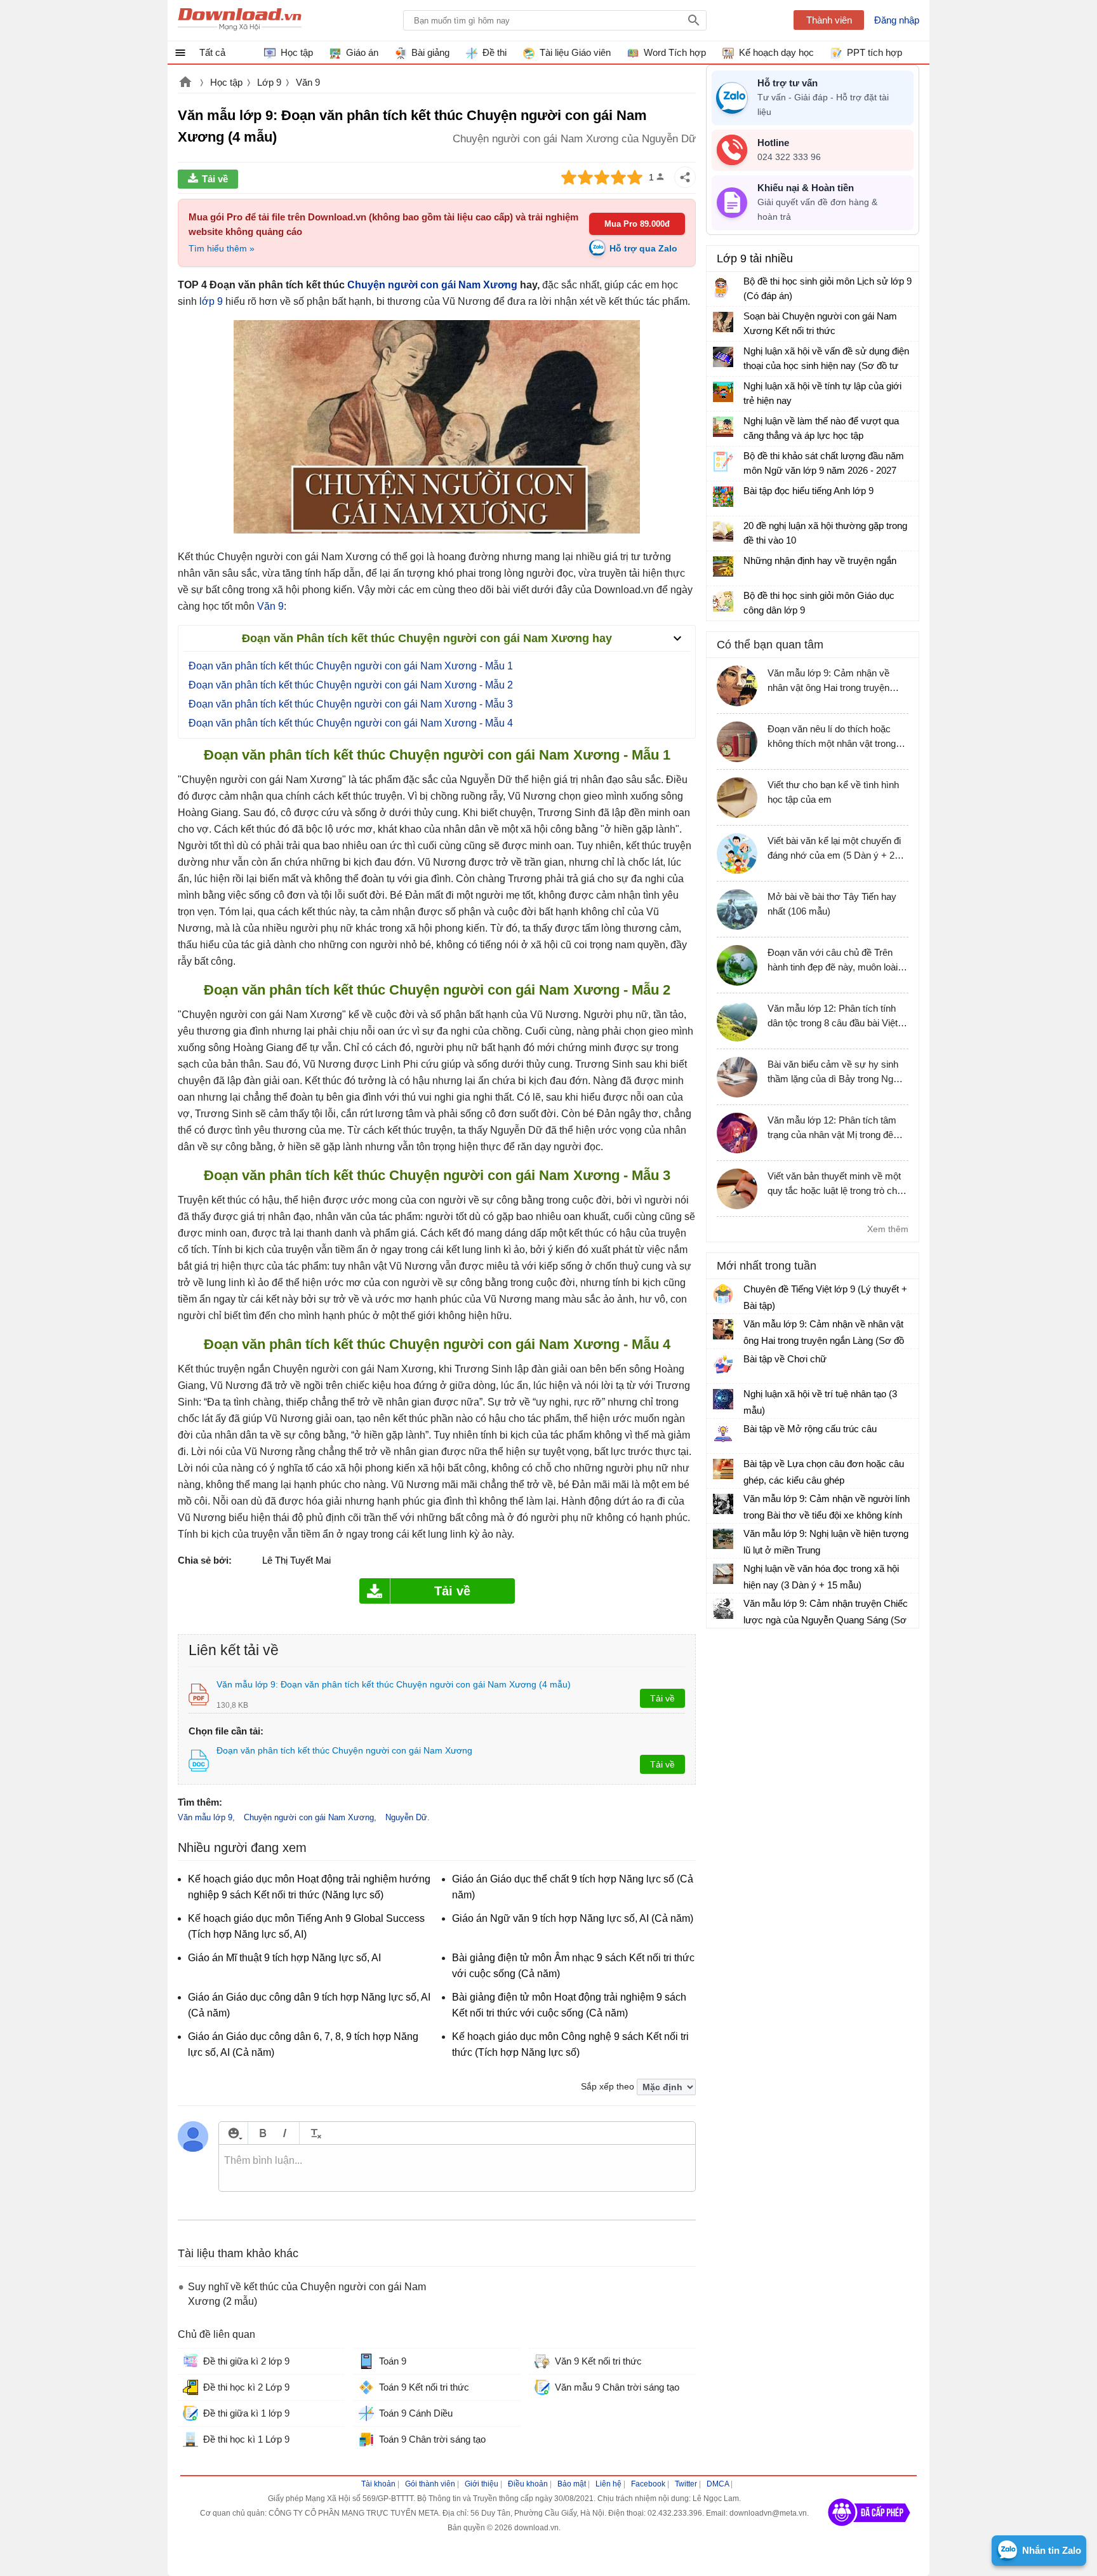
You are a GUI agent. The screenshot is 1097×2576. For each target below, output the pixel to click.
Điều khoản (528, 2484)
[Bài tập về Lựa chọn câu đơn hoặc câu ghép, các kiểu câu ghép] (723, 1469)
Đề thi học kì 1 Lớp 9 (246, 2439)
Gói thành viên (430, 2484)
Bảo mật (572, 2484)
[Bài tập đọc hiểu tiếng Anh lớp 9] (723, 497)
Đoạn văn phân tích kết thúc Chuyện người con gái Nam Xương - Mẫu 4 (351, 723)
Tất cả (212, 52)
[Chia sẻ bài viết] (685, 177)
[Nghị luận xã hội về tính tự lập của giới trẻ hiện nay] (723, 392)
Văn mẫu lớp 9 (205, 1817)
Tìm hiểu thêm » (222, 248)
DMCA (718, 2484)
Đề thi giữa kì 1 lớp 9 (246, 2413)
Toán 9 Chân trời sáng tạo (432, 2439)
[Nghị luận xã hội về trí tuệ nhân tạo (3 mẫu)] (723, 1399)
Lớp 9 (269, 82)
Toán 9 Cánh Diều (416, 2413)
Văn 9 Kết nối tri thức (598, 2361)
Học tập (226, 82)
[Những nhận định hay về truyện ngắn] (723, 567)
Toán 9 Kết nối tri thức (424, 2387)
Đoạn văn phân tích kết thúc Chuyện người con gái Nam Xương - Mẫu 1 (351, 666)
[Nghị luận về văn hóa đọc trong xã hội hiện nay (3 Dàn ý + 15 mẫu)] (723, 1574)
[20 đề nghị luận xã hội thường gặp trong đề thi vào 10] (723, 532)
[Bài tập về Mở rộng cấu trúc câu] (723, 1434)
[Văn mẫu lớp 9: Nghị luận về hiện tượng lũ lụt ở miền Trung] (723, 1539)
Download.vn (185, 83)
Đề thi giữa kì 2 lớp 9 (246, 2361)
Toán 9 (393, 2361)
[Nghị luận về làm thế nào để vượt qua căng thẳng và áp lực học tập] (723, 427)
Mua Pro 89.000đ (637, 224)
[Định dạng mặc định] (314, 2133)
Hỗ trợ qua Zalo (643, 248)
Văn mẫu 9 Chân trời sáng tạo (617, 2387)
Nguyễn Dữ (406, 1817)
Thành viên (829, 20)
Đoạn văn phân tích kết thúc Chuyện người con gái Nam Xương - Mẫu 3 (351, 704)
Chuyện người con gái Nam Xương (432, 285)
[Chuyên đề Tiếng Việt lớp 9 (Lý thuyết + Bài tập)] (723, 1294)
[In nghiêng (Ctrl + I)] (285, 2133)
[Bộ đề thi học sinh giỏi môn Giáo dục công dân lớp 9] (723, 601)
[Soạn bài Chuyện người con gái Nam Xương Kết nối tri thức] (723, 322)
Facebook (648, 2484)
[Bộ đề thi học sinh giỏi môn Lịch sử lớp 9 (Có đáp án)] (723, 287)
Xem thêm (888, 1229)
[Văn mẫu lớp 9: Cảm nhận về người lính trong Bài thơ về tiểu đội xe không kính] (723, 1504)
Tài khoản (378, 2484)
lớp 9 (211, 301)
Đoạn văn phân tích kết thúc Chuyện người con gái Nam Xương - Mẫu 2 (351, 685)
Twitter (686, 2484)
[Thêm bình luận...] (457, 2168)
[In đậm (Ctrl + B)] (263, 2133)
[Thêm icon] (233, 2133)
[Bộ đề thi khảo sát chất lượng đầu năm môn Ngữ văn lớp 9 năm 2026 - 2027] (723, 462)
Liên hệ (608, 2484)
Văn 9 (308, 82)
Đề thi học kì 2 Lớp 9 (246, 2387)
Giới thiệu (482, 2484)
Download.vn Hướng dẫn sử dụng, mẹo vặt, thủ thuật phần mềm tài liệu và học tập (240, 20)
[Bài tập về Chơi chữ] (723, 1364)
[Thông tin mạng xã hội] (869, 2530)
